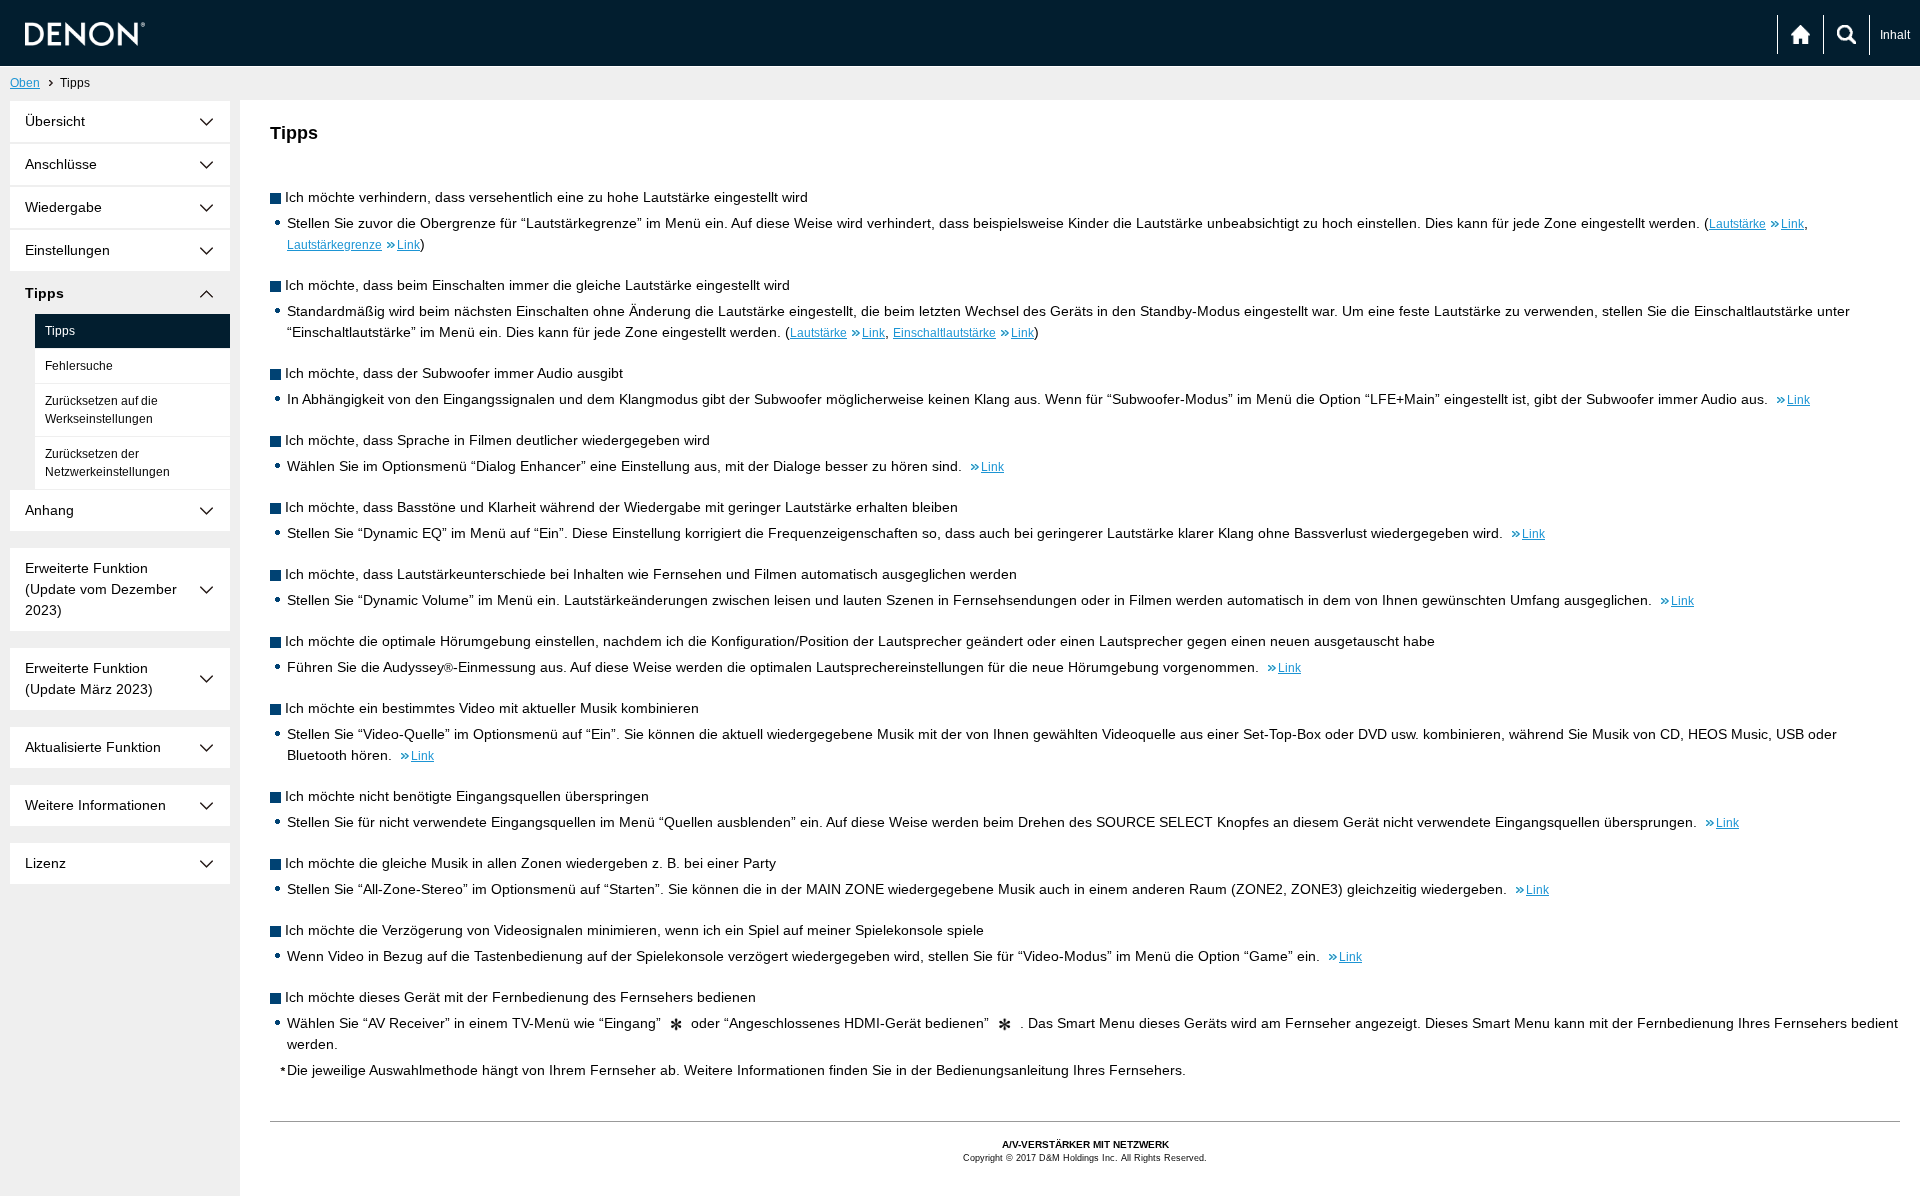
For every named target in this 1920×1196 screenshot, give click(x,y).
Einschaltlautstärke (963, 333)
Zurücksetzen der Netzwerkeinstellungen (107, 463)
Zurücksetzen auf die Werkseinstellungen (101, 410)
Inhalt (1895, 35)
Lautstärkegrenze (353, 245)
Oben (25, 83)
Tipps (60, 331)
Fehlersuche (79, 366)
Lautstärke (1756, 224)
